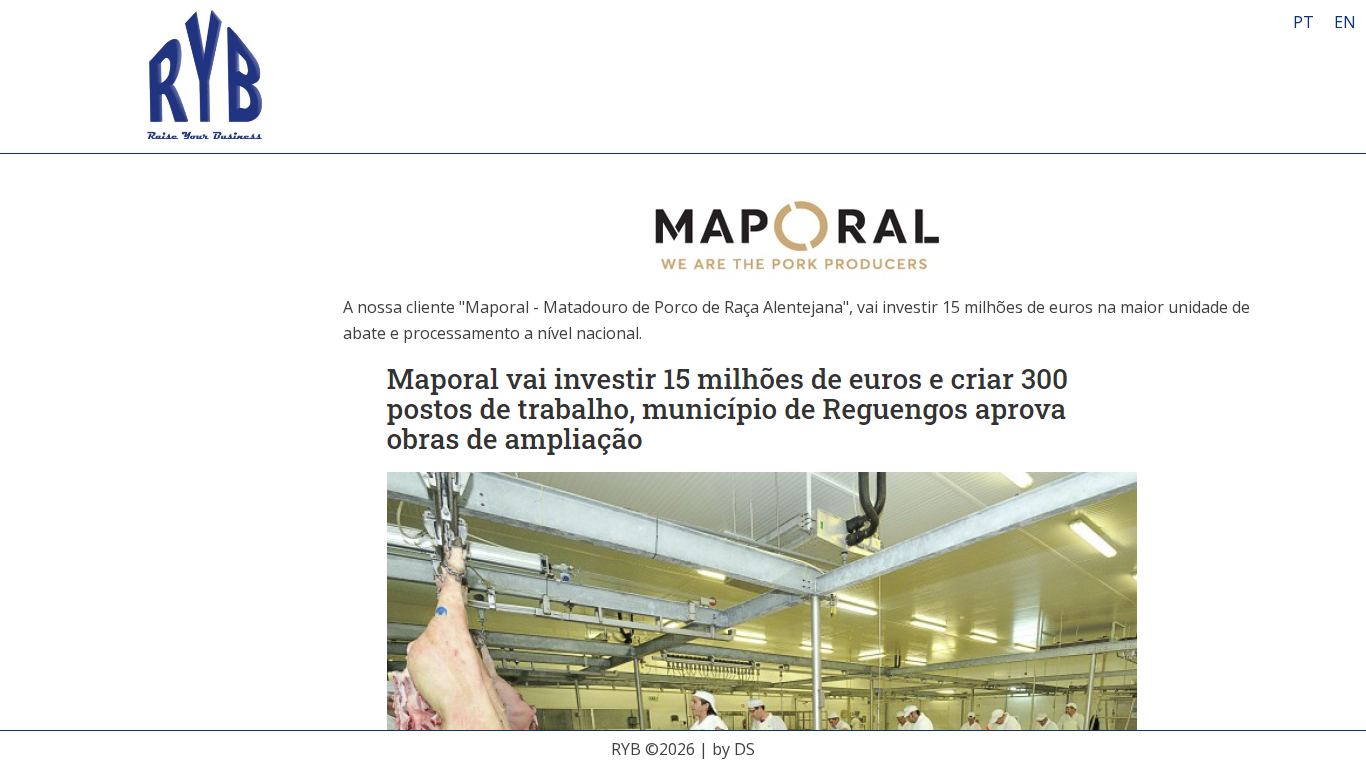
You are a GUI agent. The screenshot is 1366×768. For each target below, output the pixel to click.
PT (1303, 22)
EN (1345, 22)
